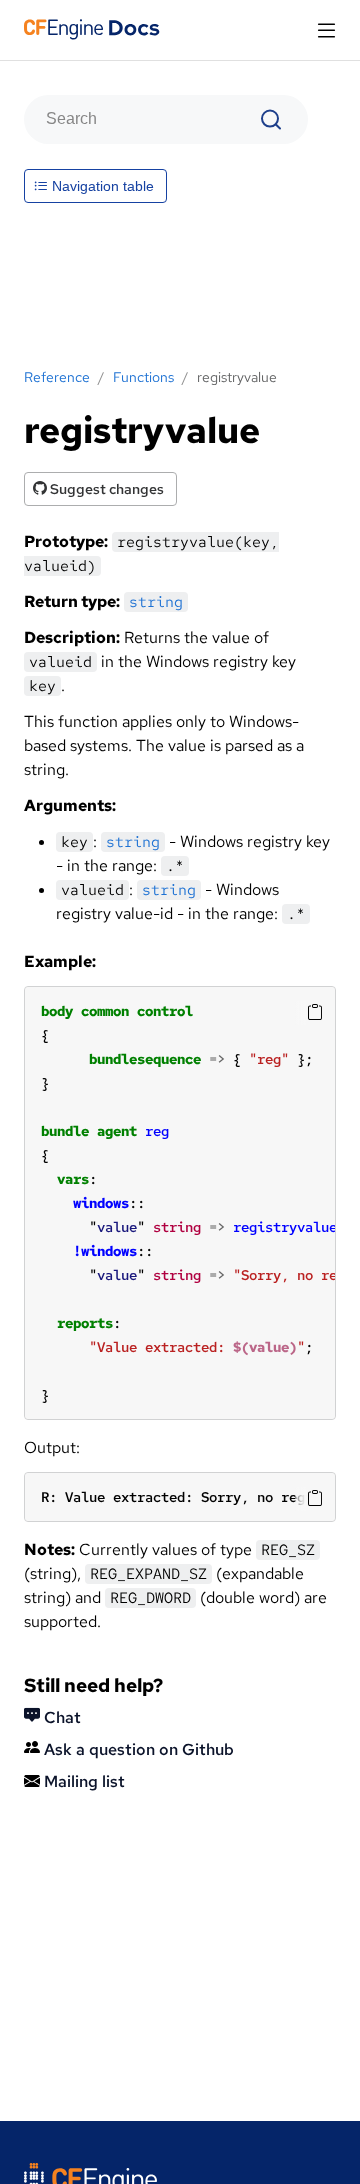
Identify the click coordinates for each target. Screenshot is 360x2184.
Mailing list (82, 1781)
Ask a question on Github (137, 1749)
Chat (60, 1717)
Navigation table (101, 186)
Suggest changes (105, 489)
